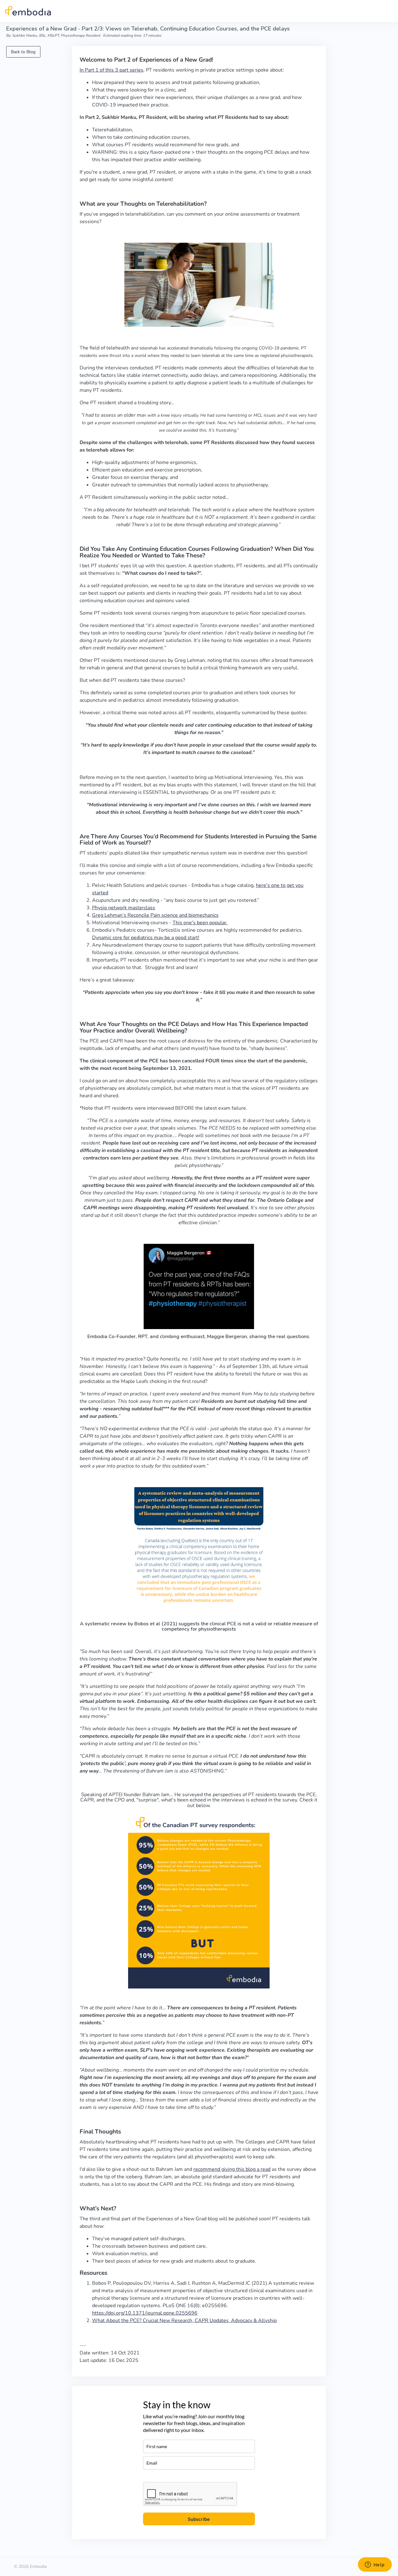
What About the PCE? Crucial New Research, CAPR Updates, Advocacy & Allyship (184, 2321)
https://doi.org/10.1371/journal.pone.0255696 (145, 2313)
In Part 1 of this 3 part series (111, 70)
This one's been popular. (200, 923)
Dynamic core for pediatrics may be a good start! (146, 938)
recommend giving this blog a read (232, 2169)
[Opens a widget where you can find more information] (375, 2565)
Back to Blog (23, 52)
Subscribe (199, 2519)
